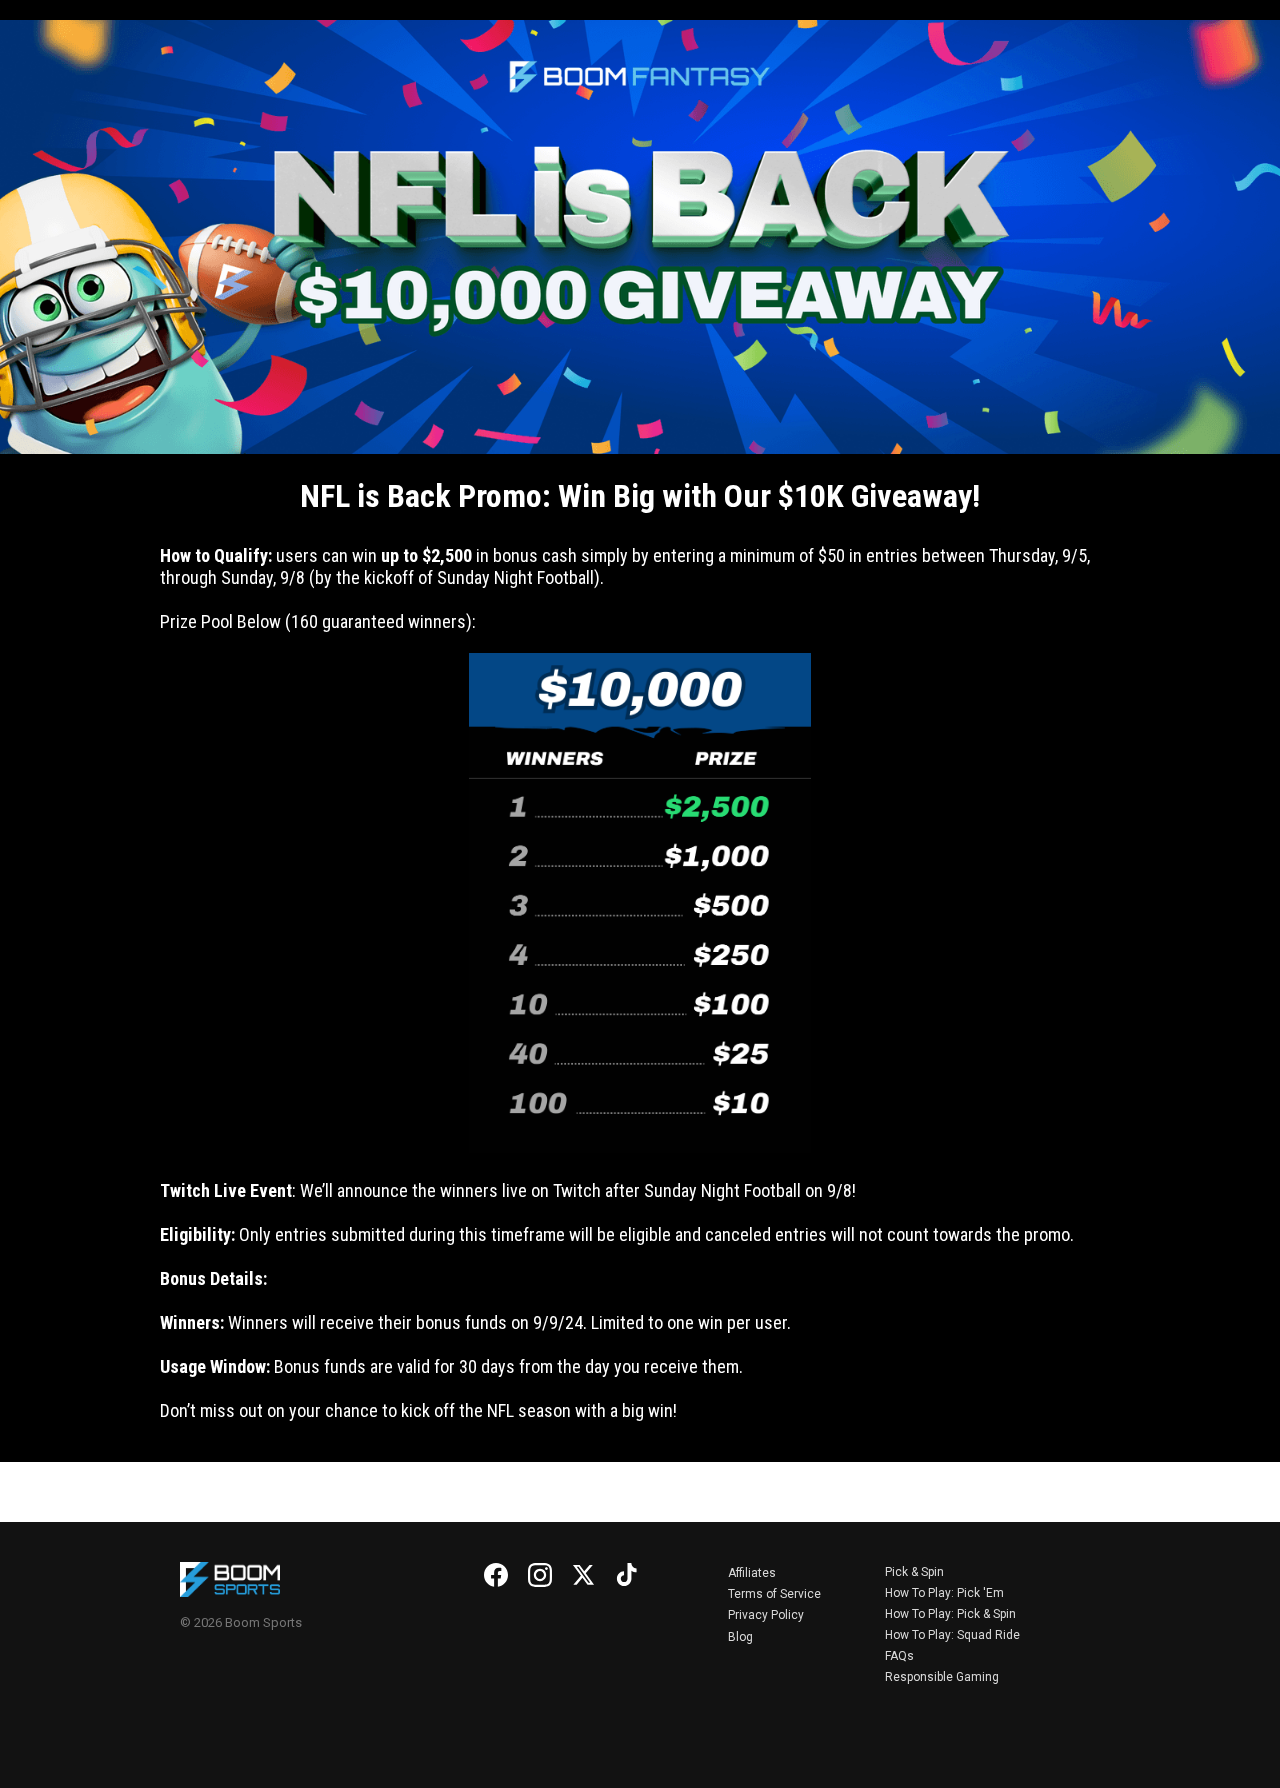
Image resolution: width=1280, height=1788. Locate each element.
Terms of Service (774, 1594)
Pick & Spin (914, 1572)
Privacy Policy (766, 1615)
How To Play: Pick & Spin (950, 1614)
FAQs (899, 1656)
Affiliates (752, 1573)
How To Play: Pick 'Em (944, 1593)
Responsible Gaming (942, 1677)
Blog (740, 1637)
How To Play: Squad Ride (952, 1635)
